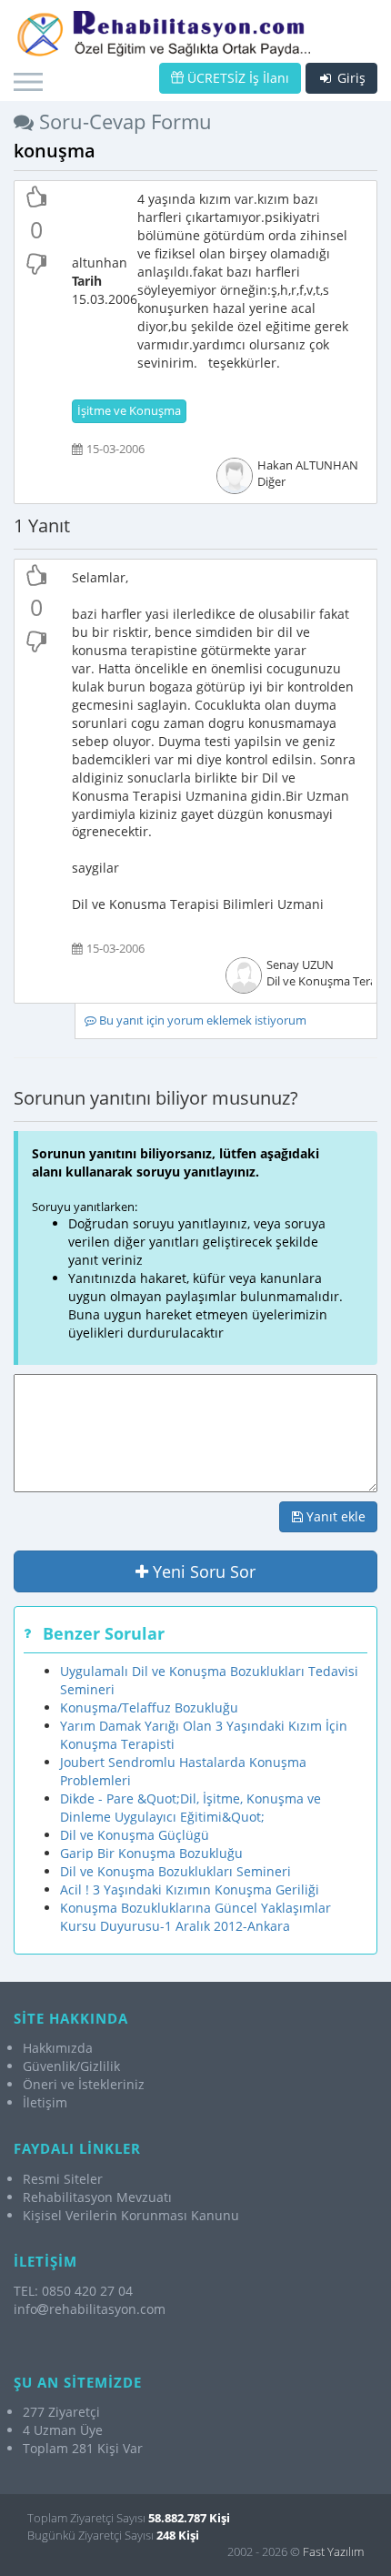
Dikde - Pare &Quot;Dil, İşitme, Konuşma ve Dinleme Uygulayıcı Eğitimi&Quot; (190, 1808)
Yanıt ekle (334, 1516)
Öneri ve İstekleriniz (84, 2084)
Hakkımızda (58, 2048)
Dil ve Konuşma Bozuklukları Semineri (175, 1871)
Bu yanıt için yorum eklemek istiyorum (201, 1020)
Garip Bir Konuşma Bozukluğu (151, 1853)
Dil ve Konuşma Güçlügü (135, 1835)
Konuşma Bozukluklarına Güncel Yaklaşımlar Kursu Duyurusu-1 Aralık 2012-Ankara (195, 1917)
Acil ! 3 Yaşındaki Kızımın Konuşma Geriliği (190, 1889)
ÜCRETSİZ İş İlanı (236, 78)
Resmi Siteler (63, 2179)
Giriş (350, 78)
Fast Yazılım (333, 2551)
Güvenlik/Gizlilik (71, 2066)
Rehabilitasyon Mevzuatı (97, 2197)
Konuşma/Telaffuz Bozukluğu (149, 1707)
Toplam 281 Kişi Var (83, 2448)
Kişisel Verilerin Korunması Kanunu (131, 2215)
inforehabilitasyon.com (90, 2309)
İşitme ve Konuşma (129, 411)
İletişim (45, 2102)
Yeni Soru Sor (202, 1571)
